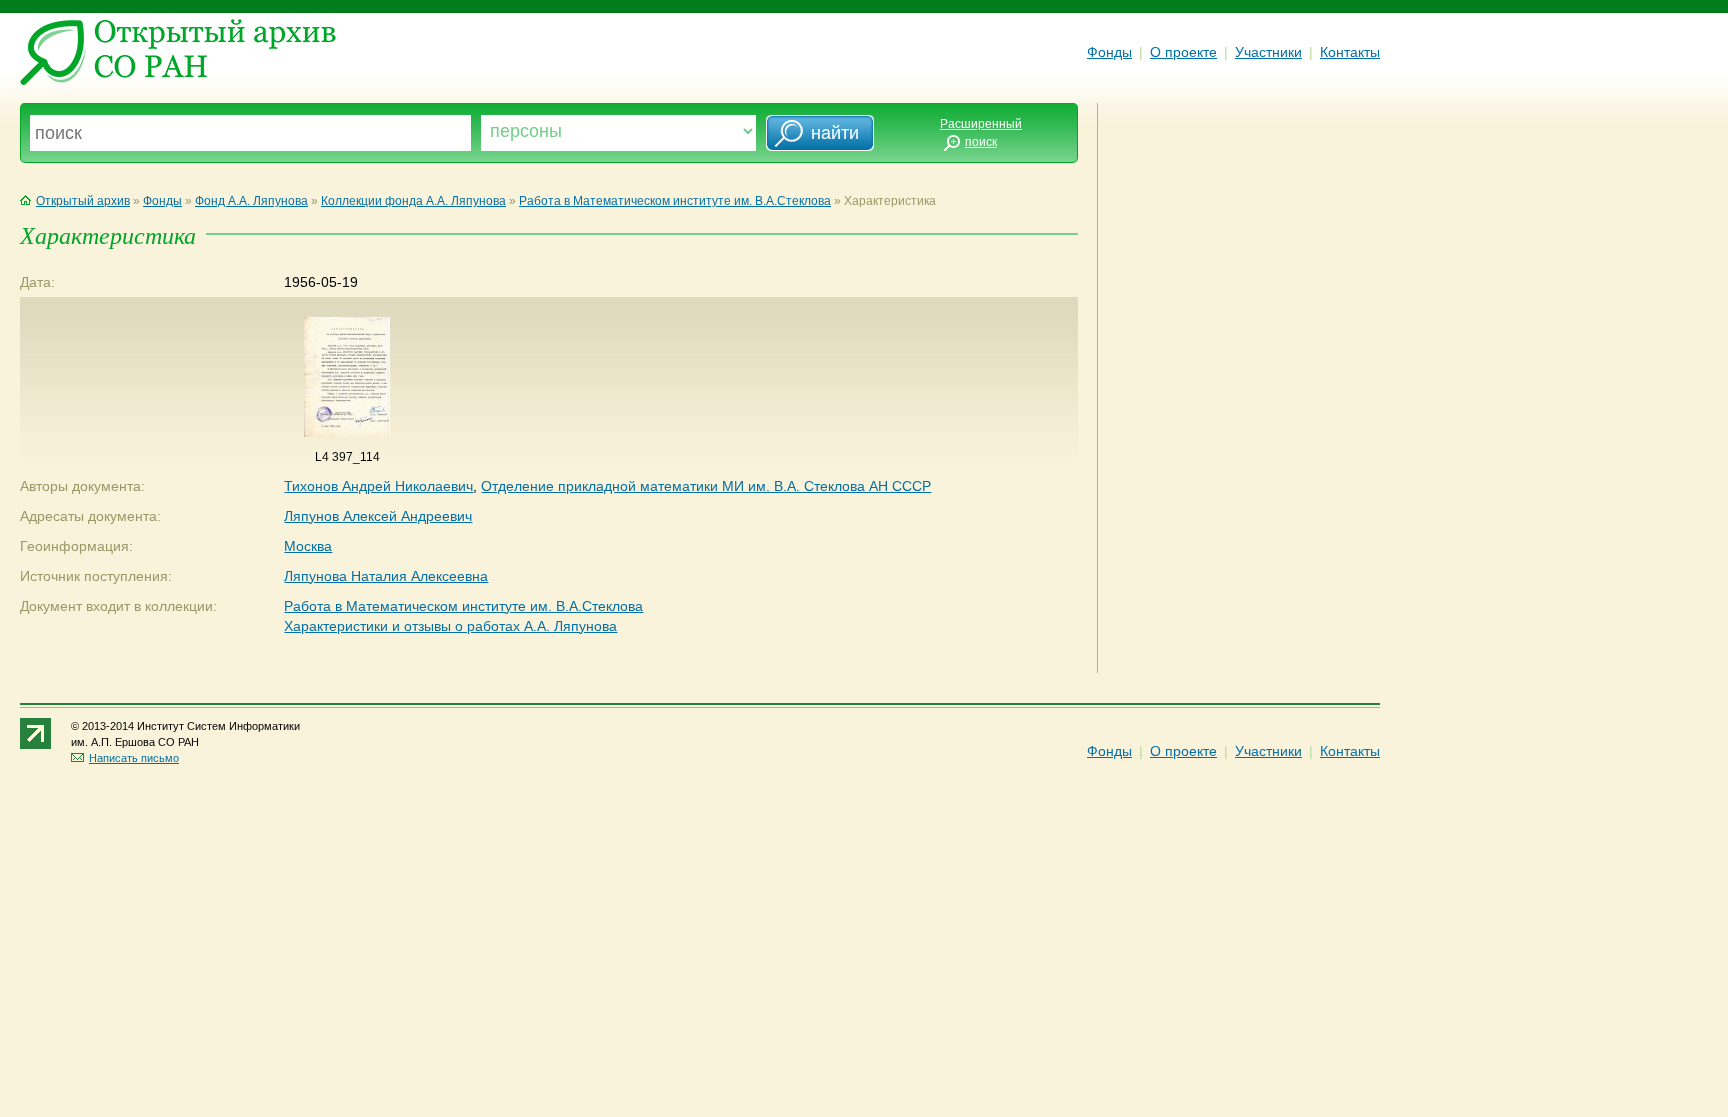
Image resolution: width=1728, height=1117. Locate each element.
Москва (308, 546)
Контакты (1350, 52)
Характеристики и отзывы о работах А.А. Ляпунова (450, 626)
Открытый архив (83, 201)
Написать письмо (134, 758)
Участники (1268, 52)
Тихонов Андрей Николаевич (378, 486)
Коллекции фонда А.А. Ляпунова (413, 201)
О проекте (1183, 52)
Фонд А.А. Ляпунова (251, 201)
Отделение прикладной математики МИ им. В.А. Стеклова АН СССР (706, 486)
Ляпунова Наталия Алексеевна (386, 576)
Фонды (1109, 52)
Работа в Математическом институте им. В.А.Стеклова (675, 201)
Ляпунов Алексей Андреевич (378, 516)
